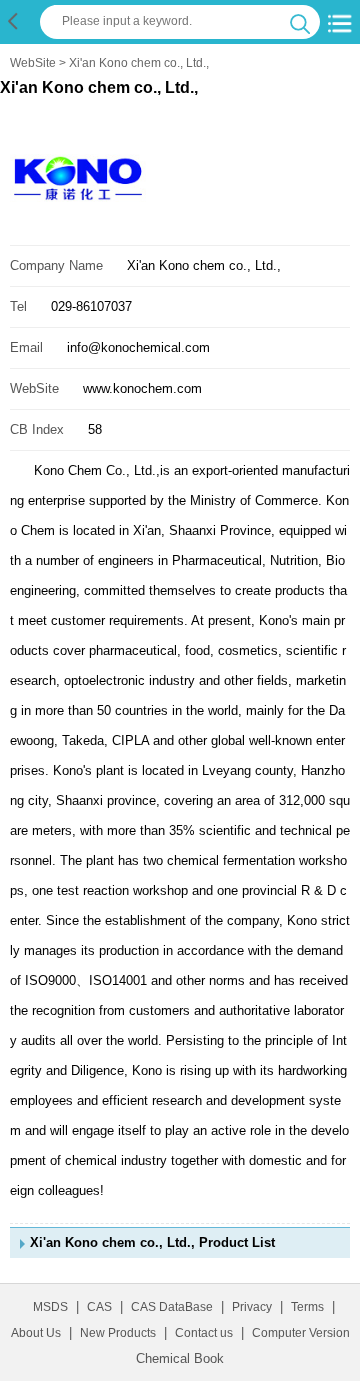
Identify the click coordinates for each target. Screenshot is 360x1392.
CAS (99, 1307)
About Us (36, 1333)
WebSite (33, 63)
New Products (118, 1333)
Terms (307, 1307)
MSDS (50, 1307)
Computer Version (301, 1333)
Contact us (204, 1333)
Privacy (252, 1307)
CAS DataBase (172, 1307)
